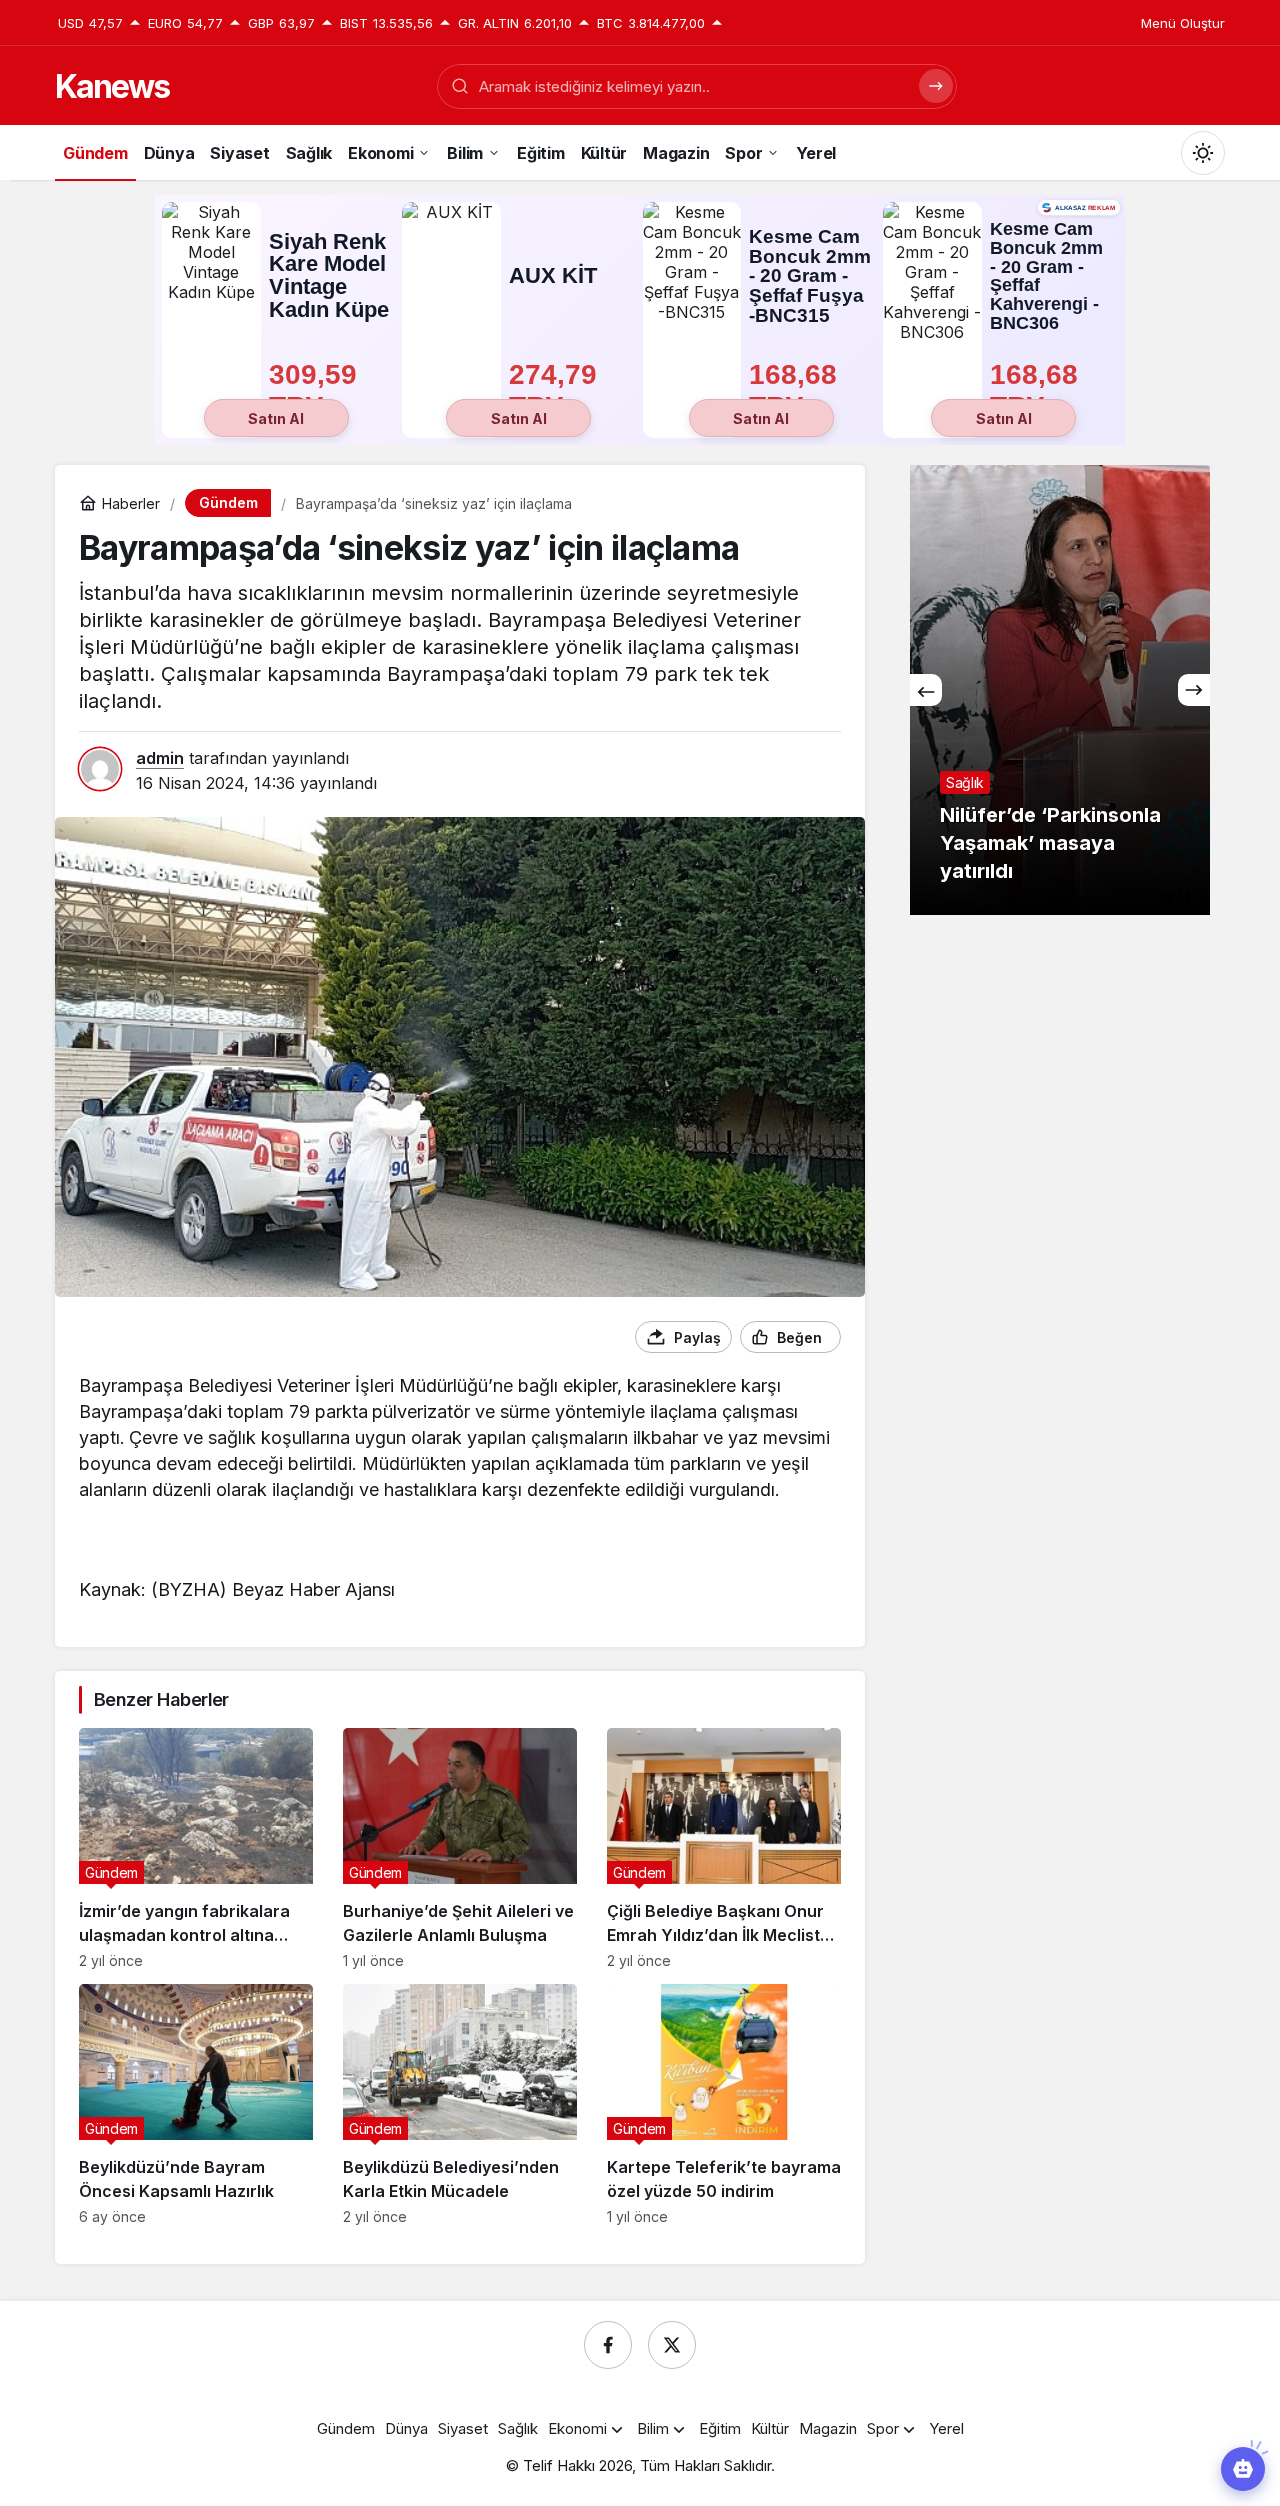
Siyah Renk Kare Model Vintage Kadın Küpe (329, 276)
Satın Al (276, 418)
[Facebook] (608, 2345)
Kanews (112, 86)
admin (160, 758)
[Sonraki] (1194, 690)
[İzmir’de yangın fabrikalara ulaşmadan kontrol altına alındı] (196, 1848)
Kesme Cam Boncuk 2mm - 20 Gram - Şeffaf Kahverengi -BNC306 (1046, 276)
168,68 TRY (797, 390)
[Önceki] (926, 690)
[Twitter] (672, 2345)
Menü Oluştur (1183, 23)
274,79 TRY (557, 390)
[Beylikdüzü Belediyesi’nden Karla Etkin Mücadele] (460, 2104)
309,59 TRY (317, 390)
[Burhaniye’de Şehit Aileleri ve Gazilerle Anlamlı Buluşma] (460, 1848)
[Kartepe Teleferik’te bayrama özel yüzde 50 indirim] (724, 2104)
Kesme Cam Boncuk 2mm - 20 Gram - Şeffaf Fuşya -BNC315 (810, 276)
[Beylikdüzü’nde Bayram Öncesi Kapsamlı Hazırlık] (196, 2104)
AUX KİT (553, 275)
